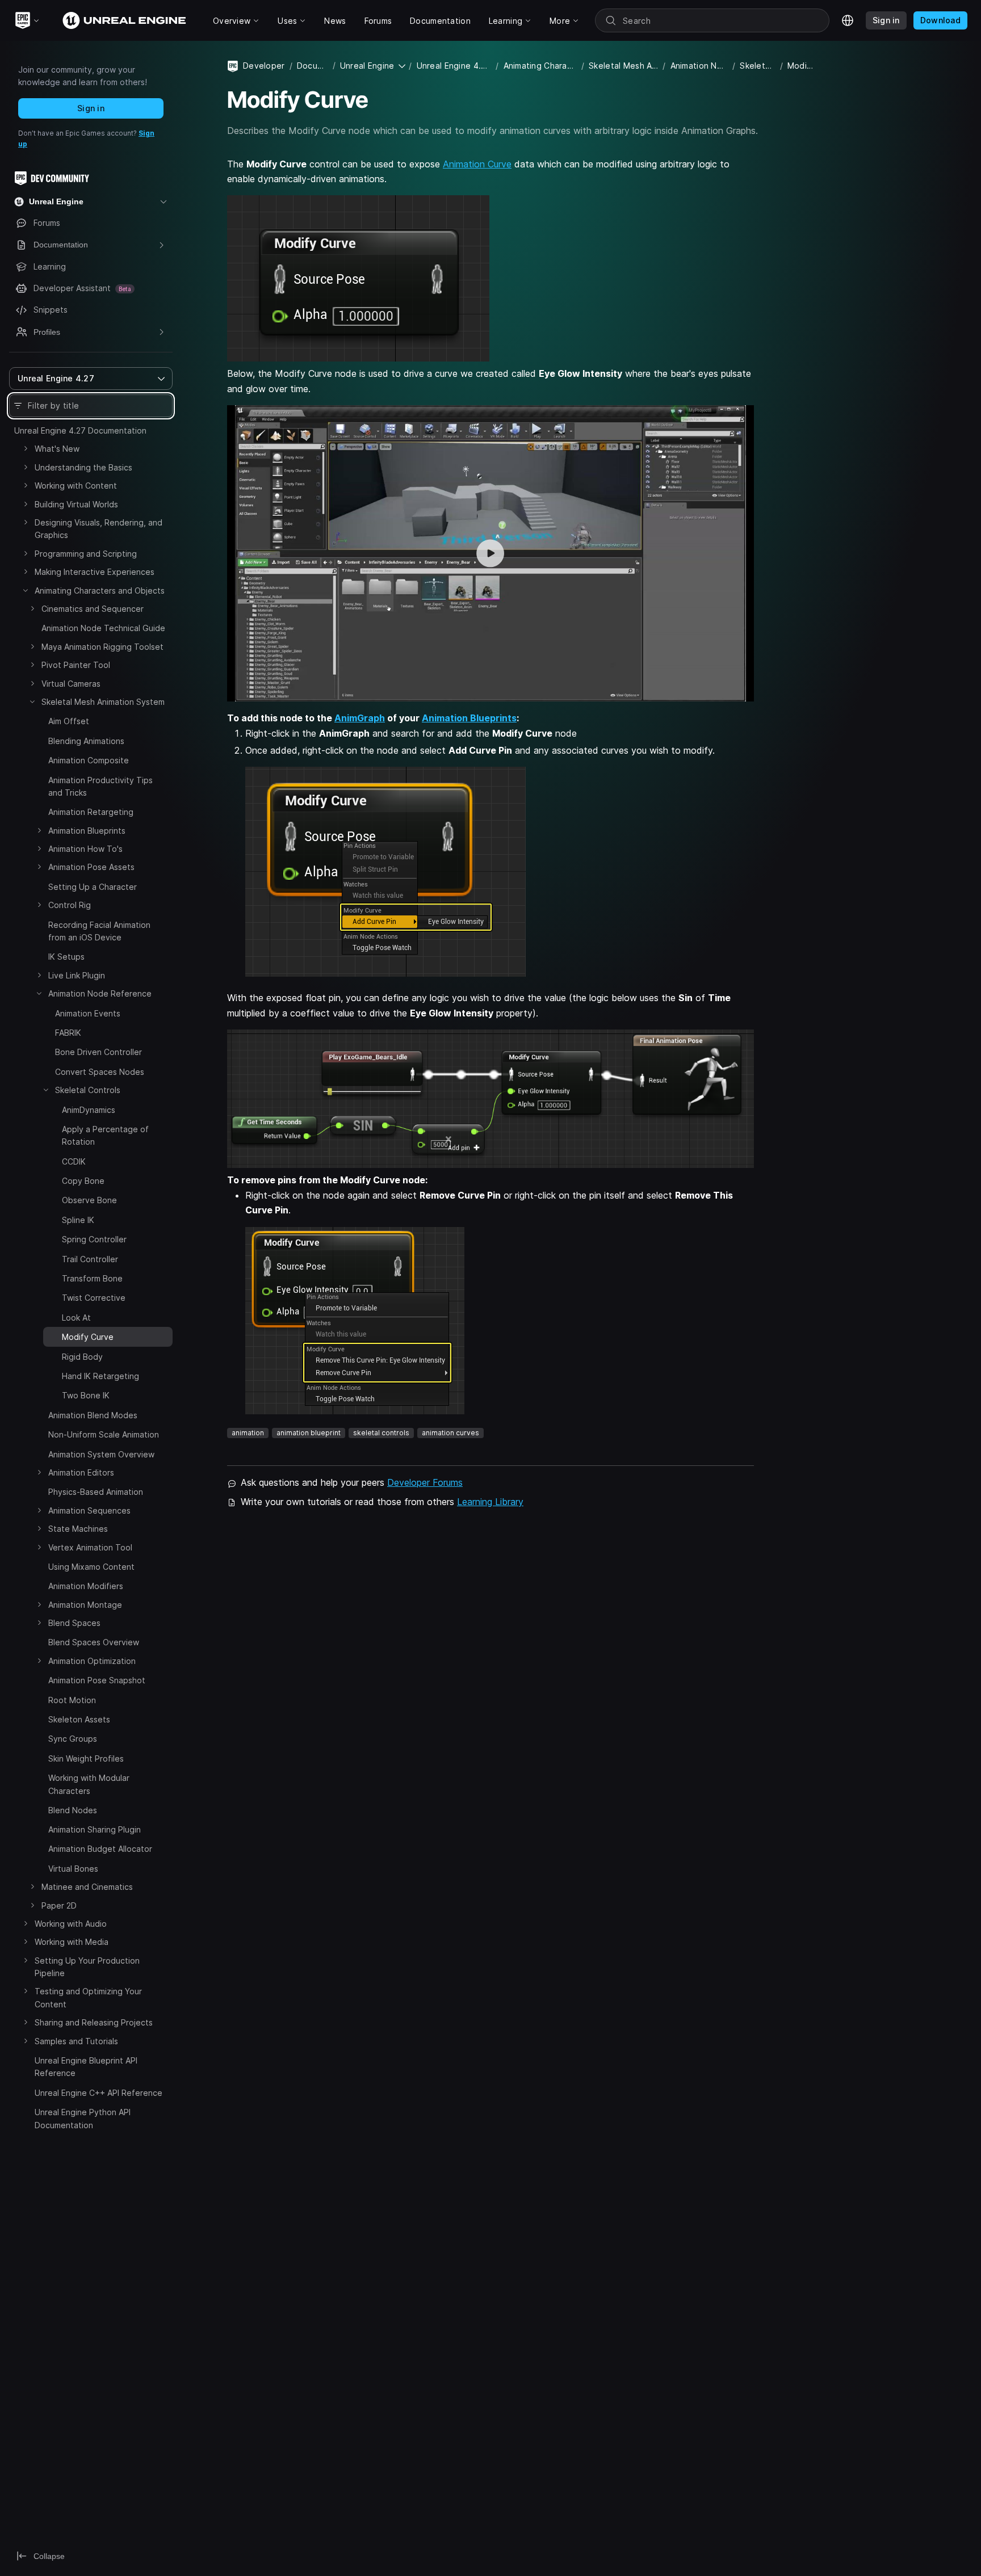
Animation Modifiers (86, 1586)
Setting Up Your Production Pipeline (87, 1967)
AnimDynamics (89, 1110)
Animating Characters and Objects (100, 591)
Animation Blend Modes (93, 1415)
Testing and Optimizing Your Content (88, 1998)
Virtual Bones (73, 1869)
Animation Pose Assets (91, 867)
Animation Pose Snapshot (97, 1680)
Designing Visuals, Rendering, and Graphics (98, 529)
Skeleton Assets (79, 1719)
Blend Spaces (74, 1623)
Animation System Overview (101, 1454)
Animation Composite (89, 760)
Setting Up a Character (93, 887)
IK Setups (66, 957)
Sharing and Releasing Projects (94, 2023)
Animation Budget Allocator (100, 1849)
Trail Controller (90, 1259)
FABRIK (68, 1033)
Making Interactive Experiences (95, 572)
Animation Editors (81, 1472)
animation (248, 1433)
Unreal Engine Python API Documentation (83, 2119)
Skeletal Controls (88, 1090)
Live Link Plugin (77, 975)
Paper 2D (59, 1905)
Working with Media (72, 1942)
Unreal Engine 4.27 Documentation (80, 430)
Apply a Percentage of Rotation (105, 1135)
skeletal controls (381, 1433)
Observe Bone (89, 1200)
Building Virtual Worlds (76, 504)
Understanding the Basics (83, 467)
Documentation (313, 66)
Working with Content (76, 486)
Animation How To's (85, 849)
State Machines (78, 1529)
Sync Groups (73, 1739)
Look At (76, 1318)
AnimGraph (360, 718)
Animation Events (88, 1013)
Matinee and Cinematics (87, 1887)
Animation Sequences (89, 1510)
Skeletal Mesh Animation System (103, 702)
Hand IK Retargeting (100, 1376)
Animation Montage (85, 1605)
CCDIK (74, 1161)
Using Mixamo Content (91, 1567)
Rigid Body (82, 1357)
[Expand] (26, 448)
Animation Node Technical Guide (103, 628)
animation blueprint (309, 1433)
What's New (57, 449)
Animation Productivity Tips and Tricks (100, 786)
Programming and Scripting (86, 554)
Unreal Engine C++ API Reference (98, 2093)
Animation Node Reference (100, 993)
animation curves (450, 1433)
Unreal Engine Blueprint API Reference (86, 2067)
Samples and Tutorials (76, 2041)
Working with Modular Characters (89, 1784)
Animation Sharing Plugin (95, 1829)
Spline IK (78, 1220)
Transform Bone (92, 1278)
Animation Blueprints (87, 831)
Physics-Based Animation (96, 1492)
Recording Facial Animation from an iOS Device (99, 931)
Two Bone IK (86, 1395)
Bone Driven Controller (98, 1052)
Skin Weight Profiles (86, 1758)
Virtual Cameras (71, 684)
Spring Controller (94, 1239)
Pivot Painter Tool (76, 665)
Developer (264, 66)
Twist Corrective (94, 1298)
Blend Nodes (73, 1810)
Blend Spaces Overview (94, 1642)
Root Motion (72, 1700)
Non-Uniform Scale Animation (104, 1434)
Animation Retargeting (91, 812)
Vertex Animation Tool (90, 1547)
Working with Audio (71, 1924)
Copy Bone (83, 1181)
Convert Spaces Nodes (100, 1072)
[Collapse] (26, 590)
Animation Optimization (92, 1661)
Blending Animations (86, 741)
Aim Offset (69, 721)
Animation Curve (477, 164)
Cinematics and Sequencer (93, 609)
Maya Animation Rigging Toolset (102, 647)
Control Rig (70, 905)
